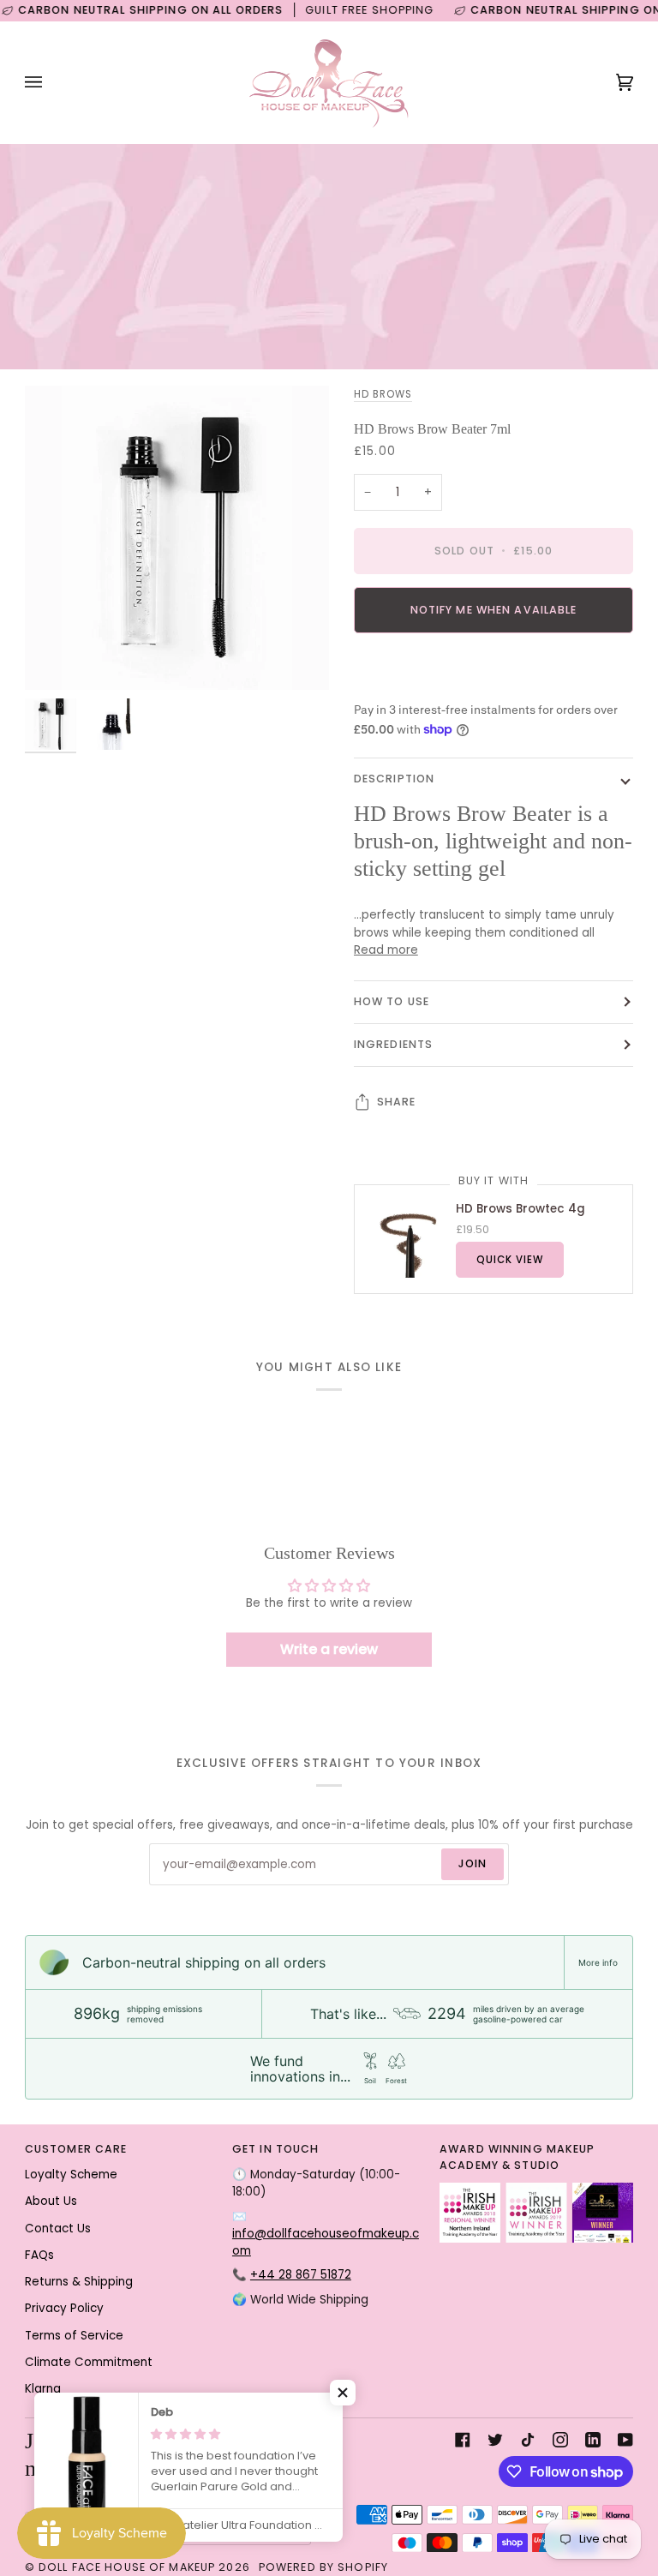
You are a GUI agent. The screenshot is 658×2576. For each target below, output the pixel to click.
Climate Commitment (89, 2362)
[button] (343, 2393)
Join (473, 1863)
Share (397, 1102)
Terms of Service (74, 2336)
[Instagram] (560, 2440)
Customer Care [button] (76, 2149)
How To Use (392, 1001)
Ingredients (393, 1044)
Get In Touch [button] (276, 2149)
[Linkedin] (593, 2440)
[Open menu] (51, 82)
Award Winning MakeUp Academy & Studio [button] (517, 2157)
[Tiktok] (528, 2440)
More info (598, 1962)
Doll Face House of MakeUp (127, 2567)
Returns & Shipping (79, 2282)
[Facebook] (463, 2440)
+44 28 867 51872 (301, 2275)
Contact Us (58, 2229)
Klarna (43, 2389)
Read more (386, 950)
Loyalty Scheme (71, 2175)
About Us (51, 2201)
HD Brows (383, 394)
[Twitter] (495, 2440)
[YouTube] (625, 2440)
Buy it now (493, 669)
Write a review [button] (329, 1649)
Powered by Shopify (323, 2567)
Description (394, 779)
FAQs (39, 2255)
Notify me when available (494, 610)
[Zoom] (57, 658)
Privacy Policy (64, 2308)
